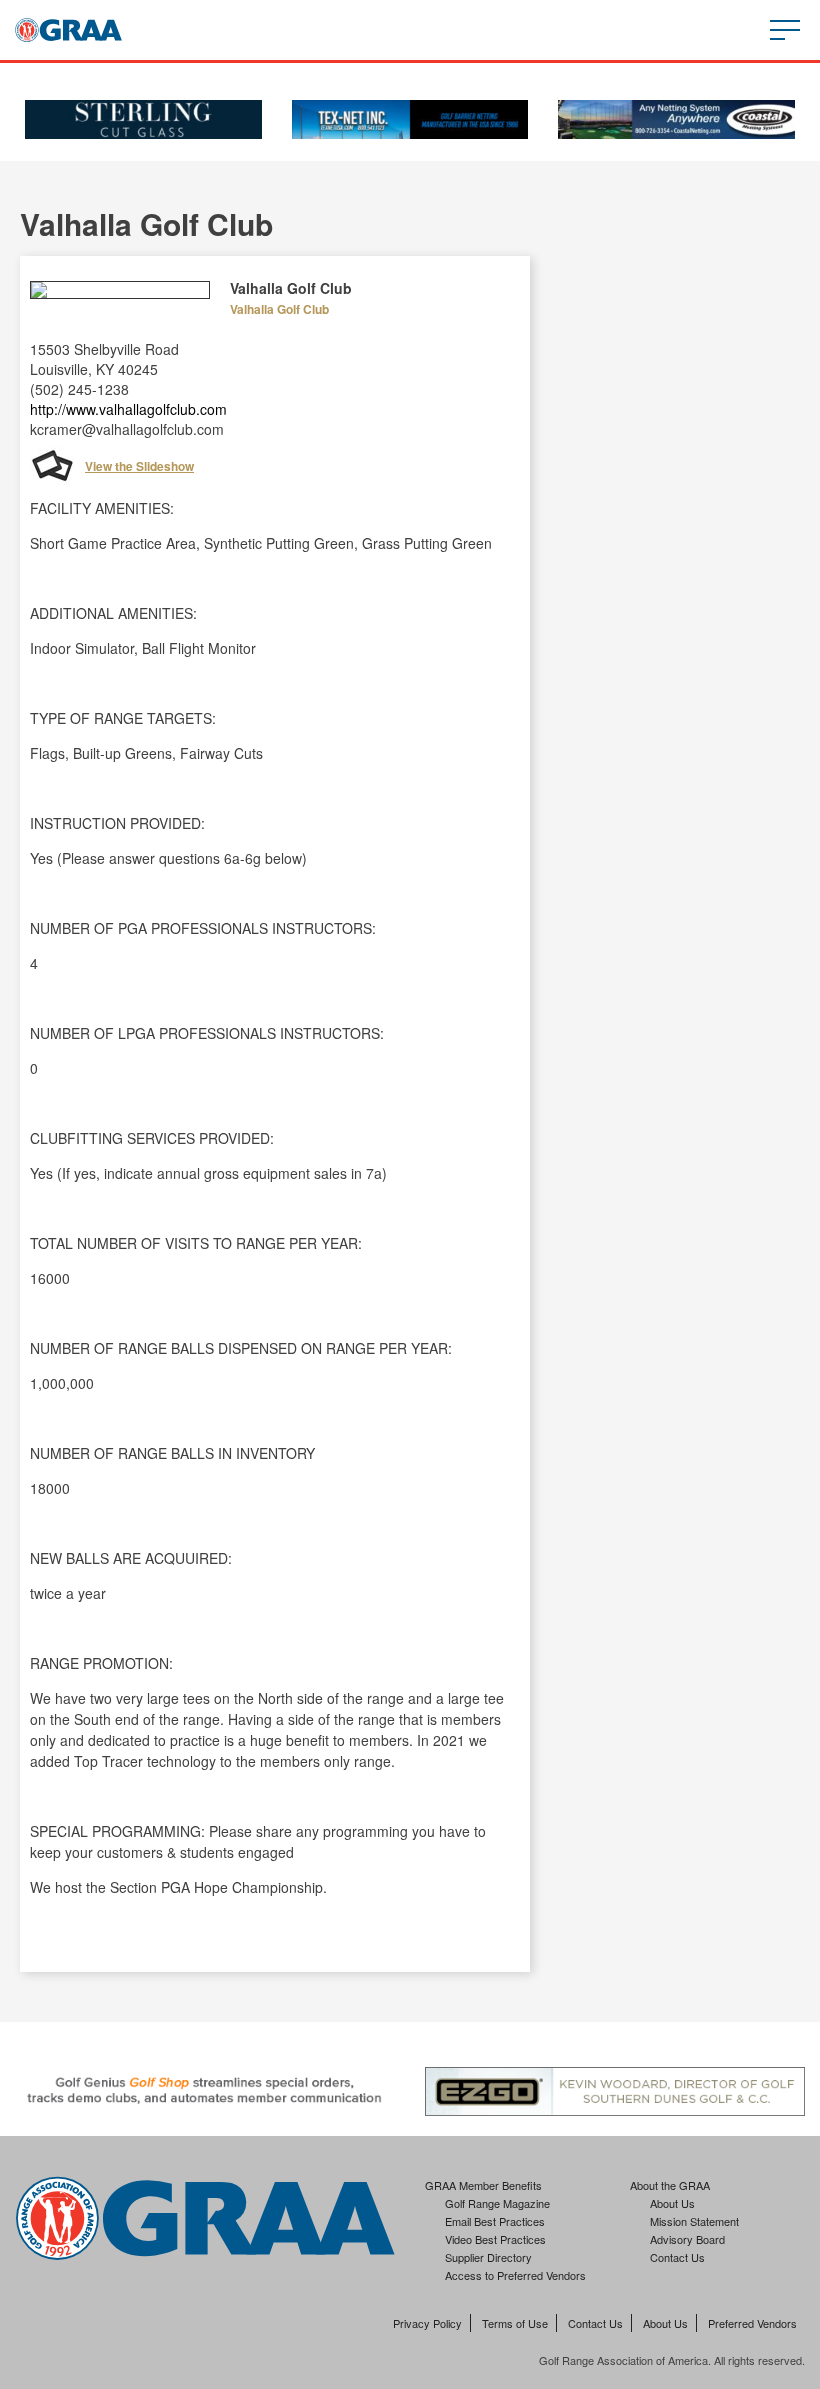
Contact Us (677, 2257)
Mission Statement (694, 2221)
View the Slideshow (139, 466)
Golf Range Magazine (497, 2203)
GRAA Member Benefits (483, 2185)
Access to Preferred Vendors (515, 2275)
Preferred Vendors (752, 2323)
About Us (672, 2203)
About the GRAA (670, 2185)
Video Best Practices (495, 2239)
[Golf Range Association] (68, 29)
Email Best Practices (495, 2221)
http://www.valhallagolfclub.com (128, 409)
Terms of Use (515, 2323)
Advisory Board (687, 2239)
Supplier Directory (488, 2257)
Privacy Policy (427, 2323)
